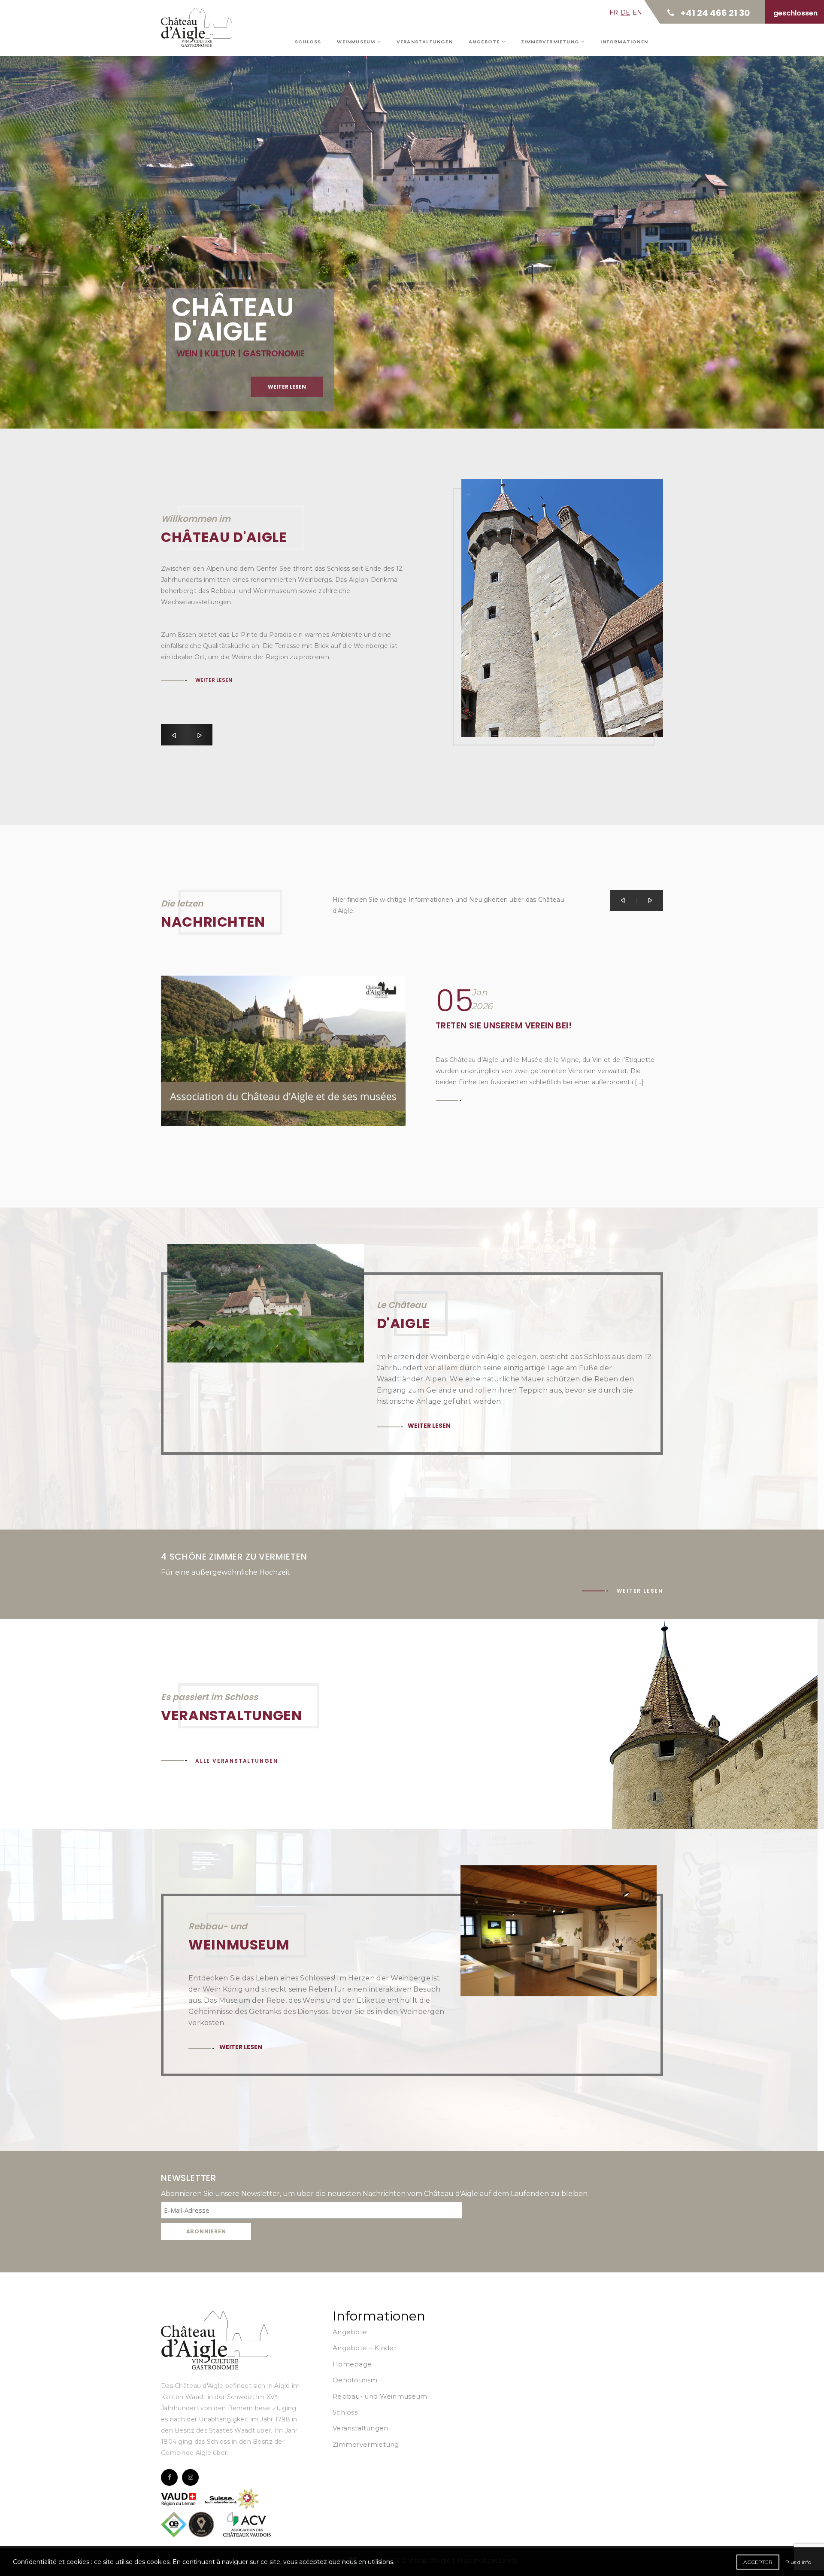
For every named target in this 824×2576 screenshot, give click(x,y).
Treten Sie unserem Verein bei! (504, 1025)
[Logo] (215, 2340)
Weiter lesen (214, 614)
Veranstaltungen (425, 42)
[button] (174, 735)
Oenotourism (355, 2380)
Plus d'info (798, 2562)
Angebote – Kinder (365, 2348)
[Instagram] (190, 2477)
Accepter (758, 2562)
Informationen (624, 42)
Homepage (352, 2364)
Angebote (485, 42)
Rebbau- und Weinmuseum (380, 2396)
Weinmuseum (357, 42)
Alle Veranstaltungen (237, 1761)
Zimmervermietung (551, 42)
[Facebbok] (169, 2477)
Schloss (308, 42)
